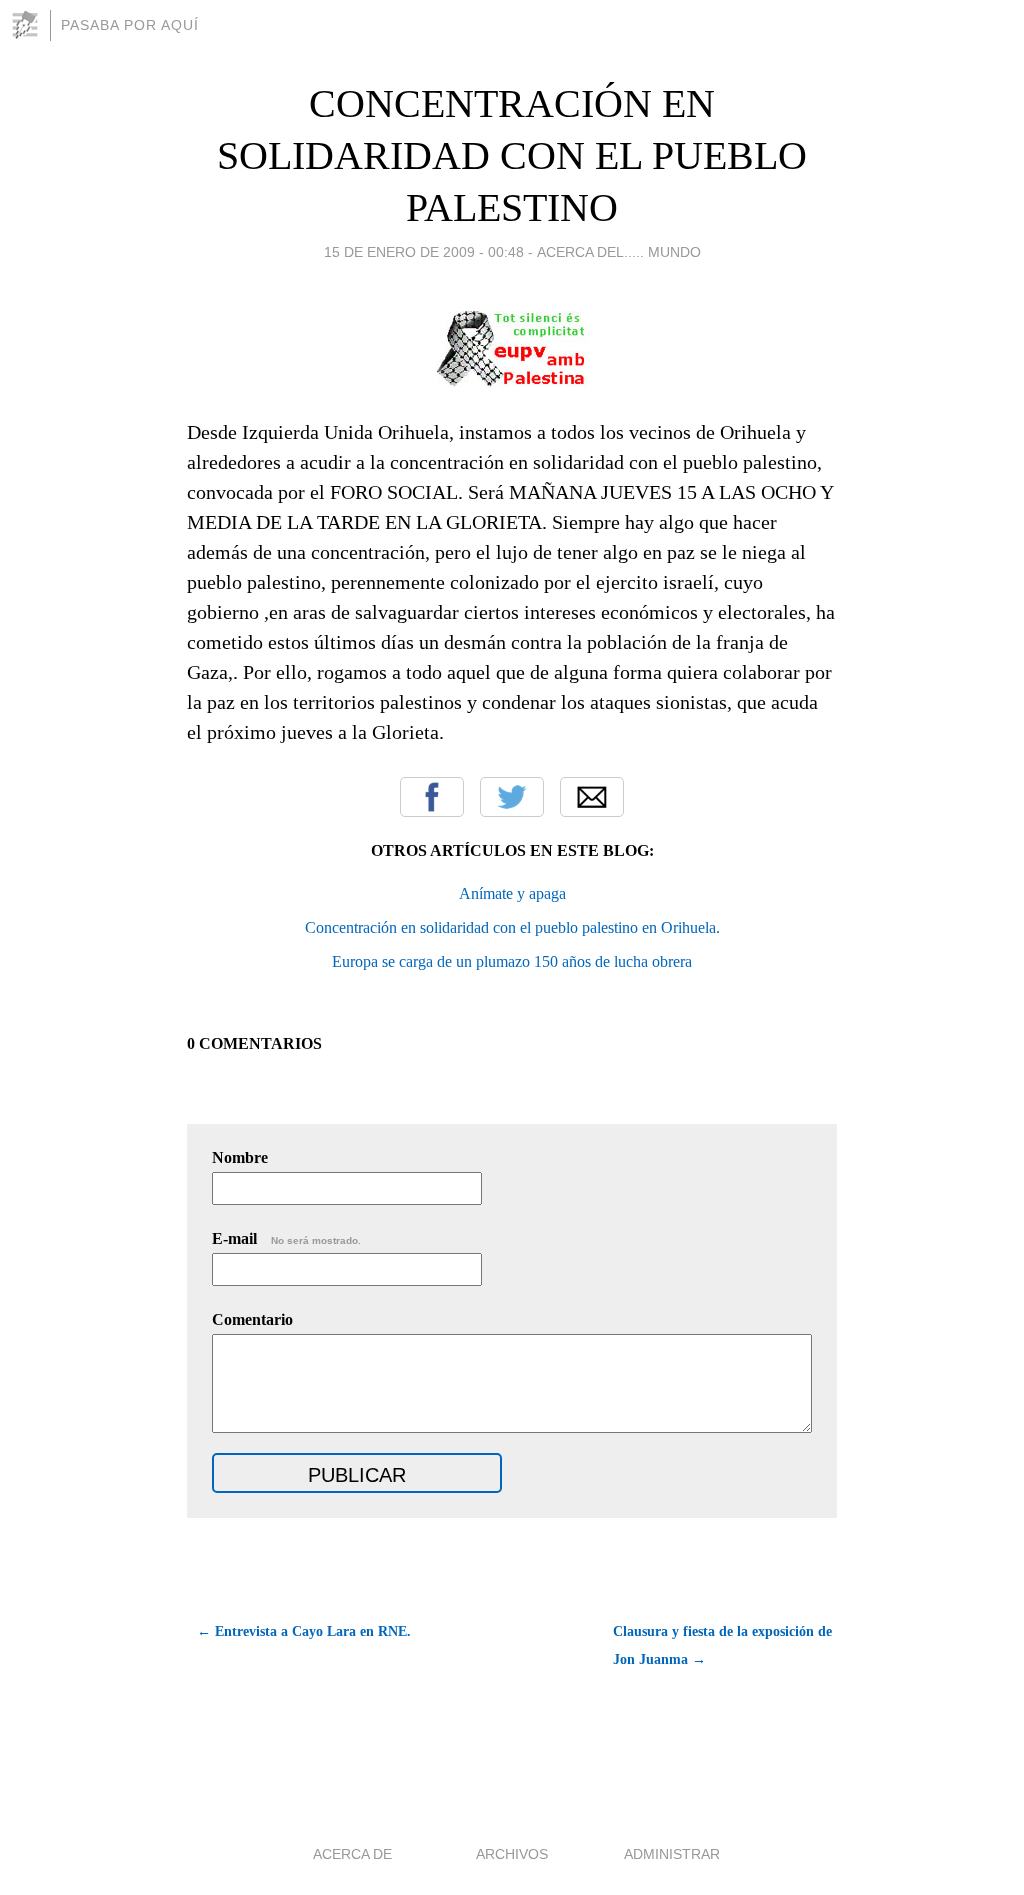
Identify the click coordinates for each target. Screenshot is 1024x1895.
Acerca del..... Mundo (619, 252)
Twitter (512, 797)
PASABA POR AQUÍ (130, 25)
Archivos (512, 1854)
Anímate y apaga (512, 893)
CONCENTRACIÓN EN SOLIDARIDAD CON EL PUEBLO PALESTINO (512, 155)
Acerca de (352, 1854)
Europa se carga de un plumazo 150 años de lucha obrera (512, 961)
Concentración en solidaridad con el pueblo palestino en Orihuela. (512, 927)
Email (592, 797)
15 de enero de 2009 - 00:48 (424, 252)
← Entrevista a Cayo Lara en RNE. (304, 1631)
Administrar (672, 1854)
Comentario (252, 1319)
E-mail (286, 1238)
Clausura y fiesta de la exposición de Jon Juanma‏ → (722, 1645)
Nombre (240, 1157)
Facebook (432, 797)
